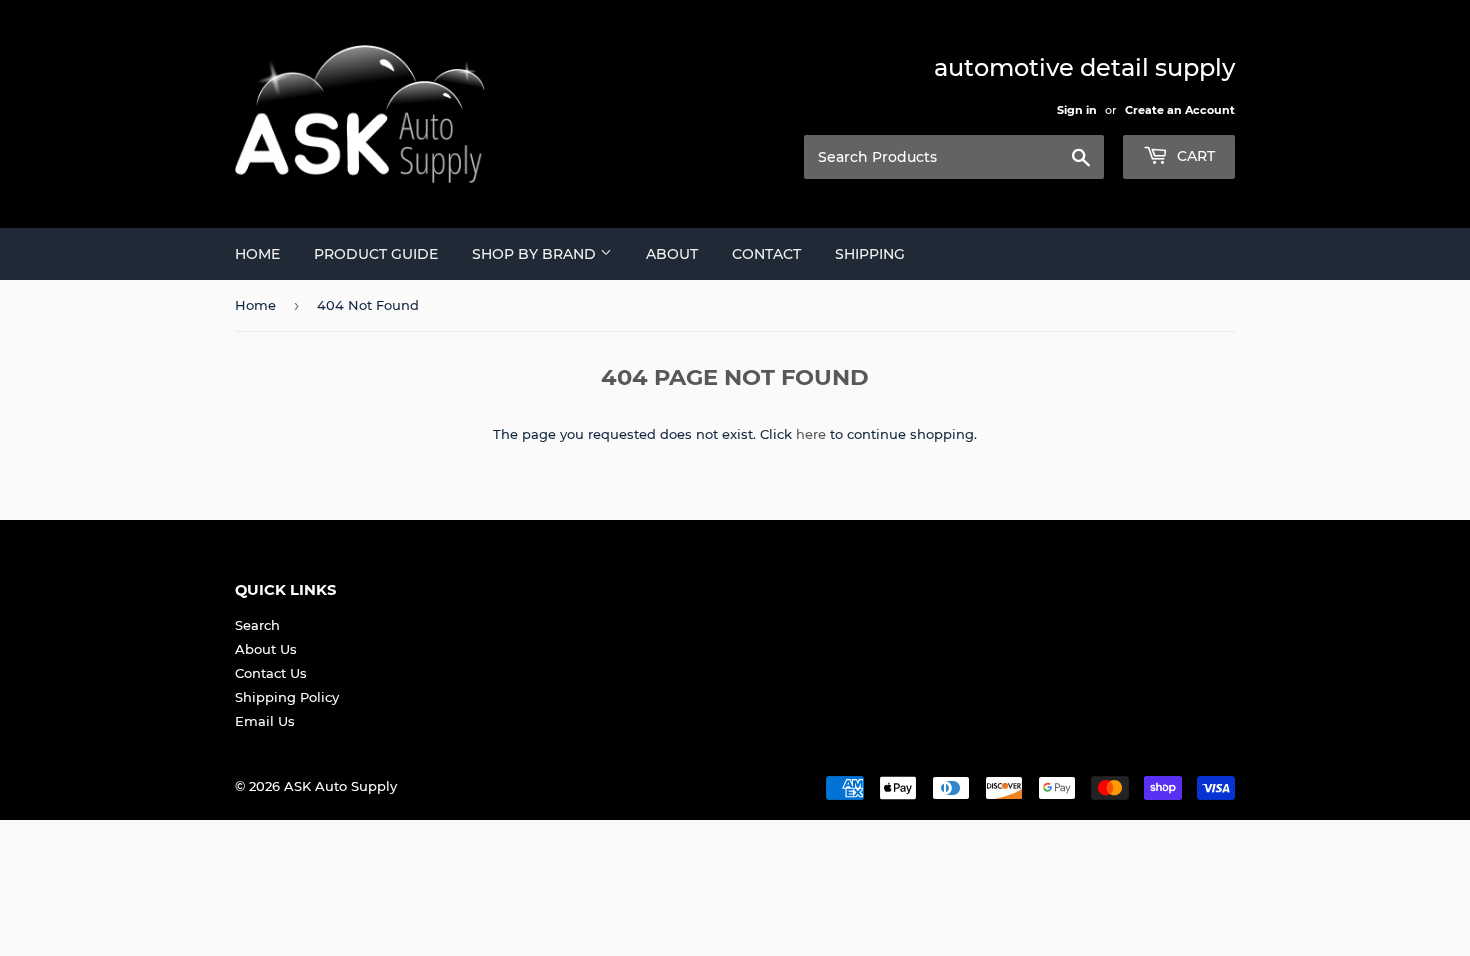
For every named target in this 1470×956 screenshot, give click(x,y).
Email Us (265, 721)
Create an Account (1180, 110)
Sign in (1077, 110)
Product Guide (376, 254)
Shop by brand (536, 254)
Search (257, 625)
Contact (766, 254)
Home (257, 254)
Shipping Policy (287, 697)
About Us (266, 649)
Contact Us (271, 673)
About (672, 254)
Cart (1194, 156)
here (811, 434)
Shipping (870, 254)
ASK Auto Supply (340, 786)
